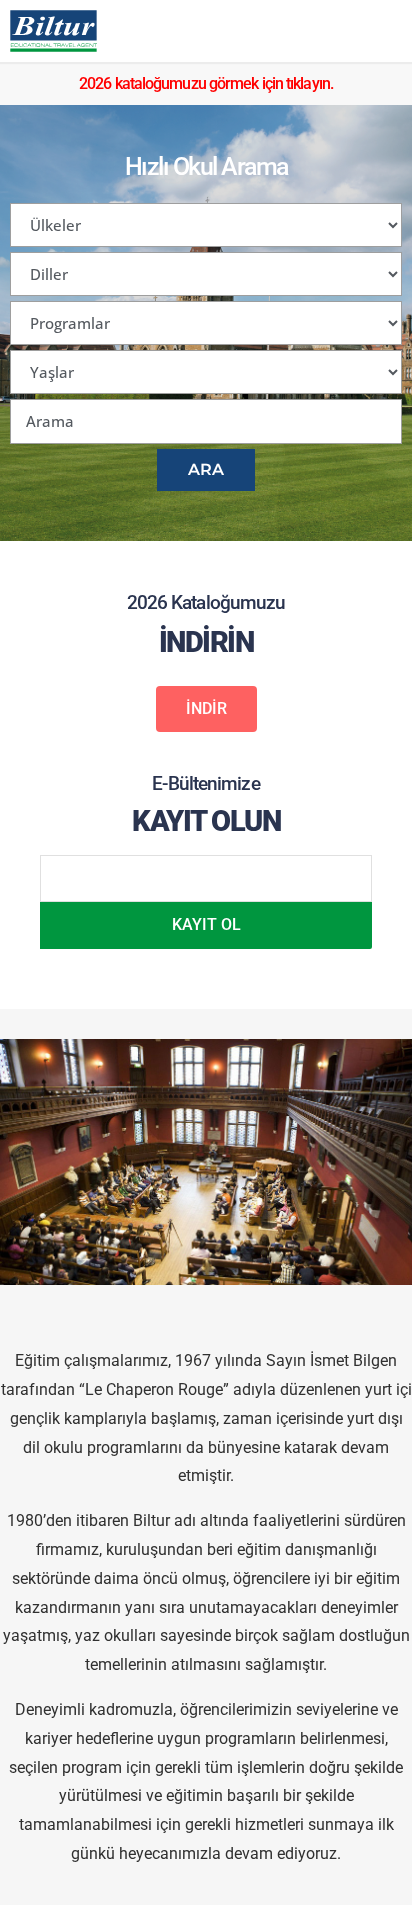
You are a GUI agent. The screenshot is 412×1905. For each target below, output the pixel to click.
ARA (206, 469)
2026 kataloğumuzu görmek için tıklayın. (206, 83)
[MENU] (380, 31)
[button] (206, 709)
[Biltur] (53, 31)
